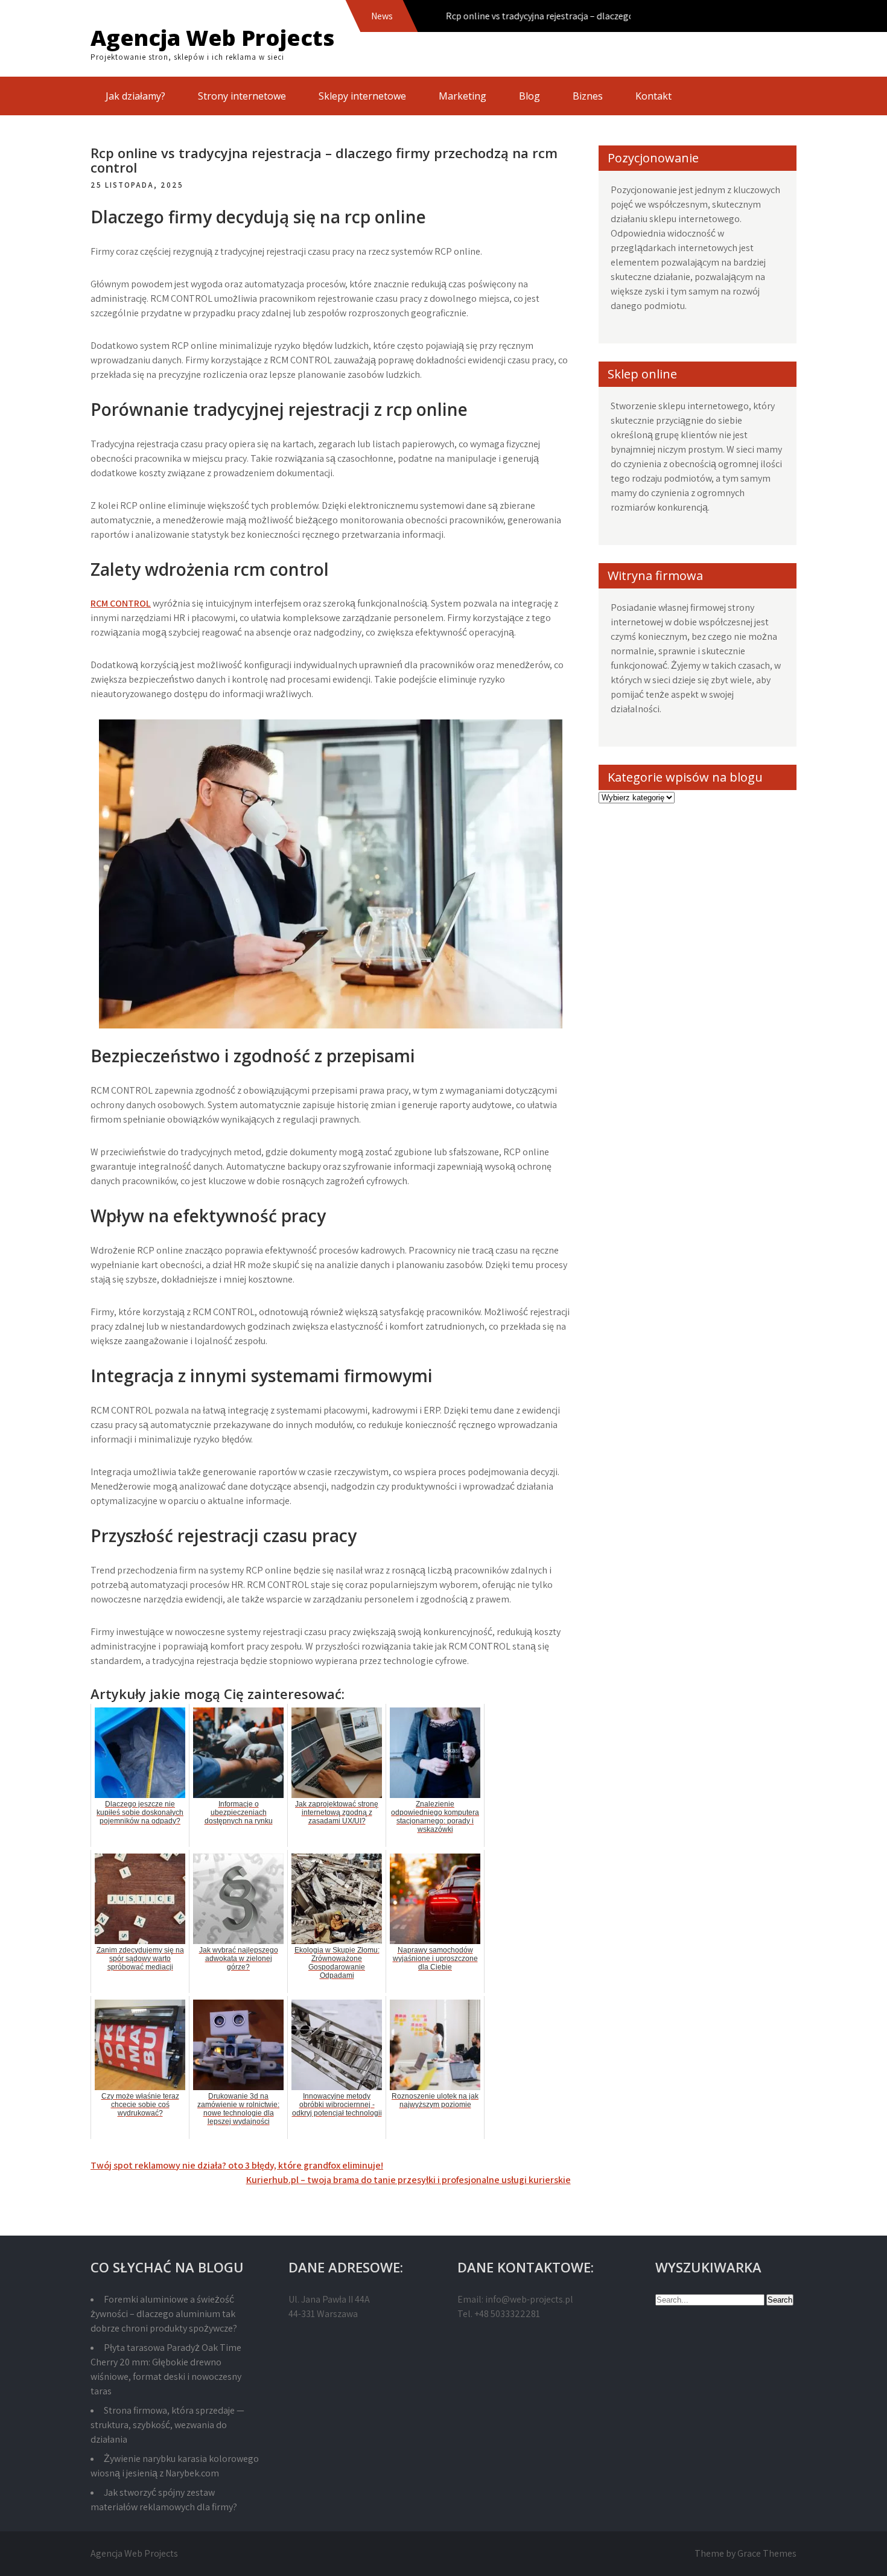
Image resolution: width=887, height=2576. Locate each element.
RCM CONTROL (121, 603)
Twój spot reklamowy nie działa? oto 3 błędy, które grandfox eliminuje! (237, 2165)
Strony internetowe (242, 96)
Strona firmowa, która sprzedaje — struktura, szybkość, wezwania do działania (167, 2425)
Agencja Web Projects (212, 38)
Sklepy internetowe (362, 96)
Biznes (588, 96)
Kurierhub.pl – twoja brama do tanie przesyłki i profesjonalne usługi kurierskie (409, 2180)
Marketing (463, 96)
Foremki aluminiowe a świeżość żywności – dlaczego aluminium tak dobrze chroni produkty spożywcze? (164, 2314)
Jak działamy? (135, 96)
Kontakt (653, 96)
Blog (529, 96)
